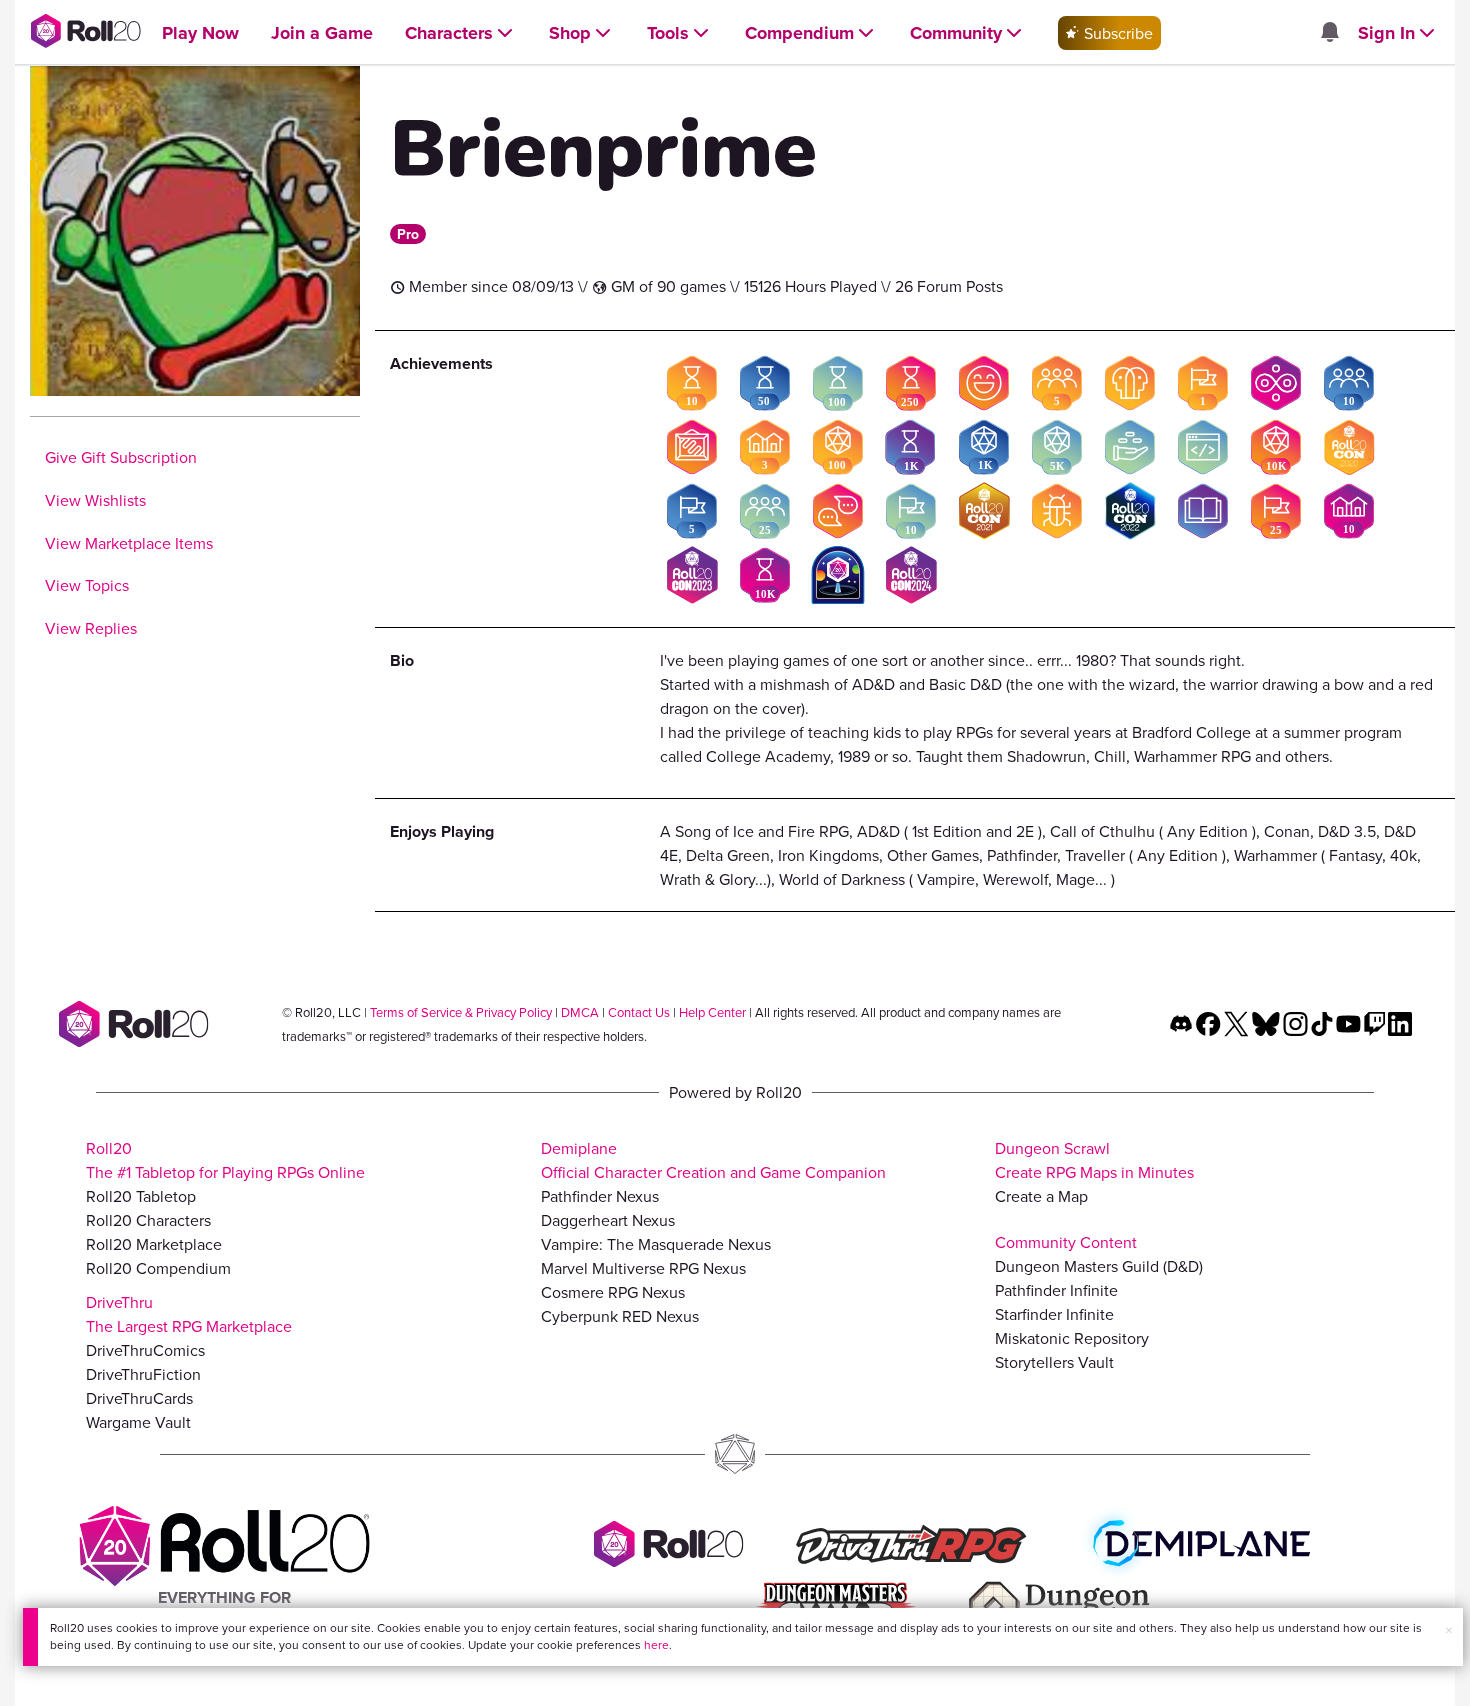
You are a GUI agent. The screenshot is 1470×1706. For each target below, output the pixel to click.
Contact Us (639, 1012)
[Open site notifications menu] (1329, 33)
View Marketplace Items (129, 543)
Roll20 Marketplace (154, 1244)
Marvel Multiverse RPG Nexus (643, 1268)
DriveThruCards (139, 1398)
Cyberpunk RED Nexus (620, 1316)
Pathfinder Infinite (1056, 1290)
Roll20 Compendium (158, 1268)
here (656, 1644)
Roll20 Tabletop (141, 1196)
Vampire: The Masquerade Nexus (656, 1244)
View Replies (91, 628)
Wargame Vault (138, 1422)
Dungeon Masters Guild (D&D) (1099, 1266)
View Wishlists (95, 500)
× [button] (1449, 1630)
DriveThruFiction (143, 1374)
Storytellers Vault (1054, 1362)
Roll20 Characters (148, 1220)
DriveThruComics (145, 1350)
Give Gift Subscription (121, 457)
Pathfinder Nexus (600, 1196)
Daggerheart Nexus (608, 1220)
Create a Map (1041, 1196)
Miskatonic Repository (1072, 1338)
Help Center (712, 1012)
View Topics (87, 585)
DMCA (580, 1012)
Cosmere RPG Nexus (613, 1292)
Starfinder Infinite (1054, 1314)
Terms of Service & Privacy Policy (461, 1012)
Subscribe (1116, 33)
